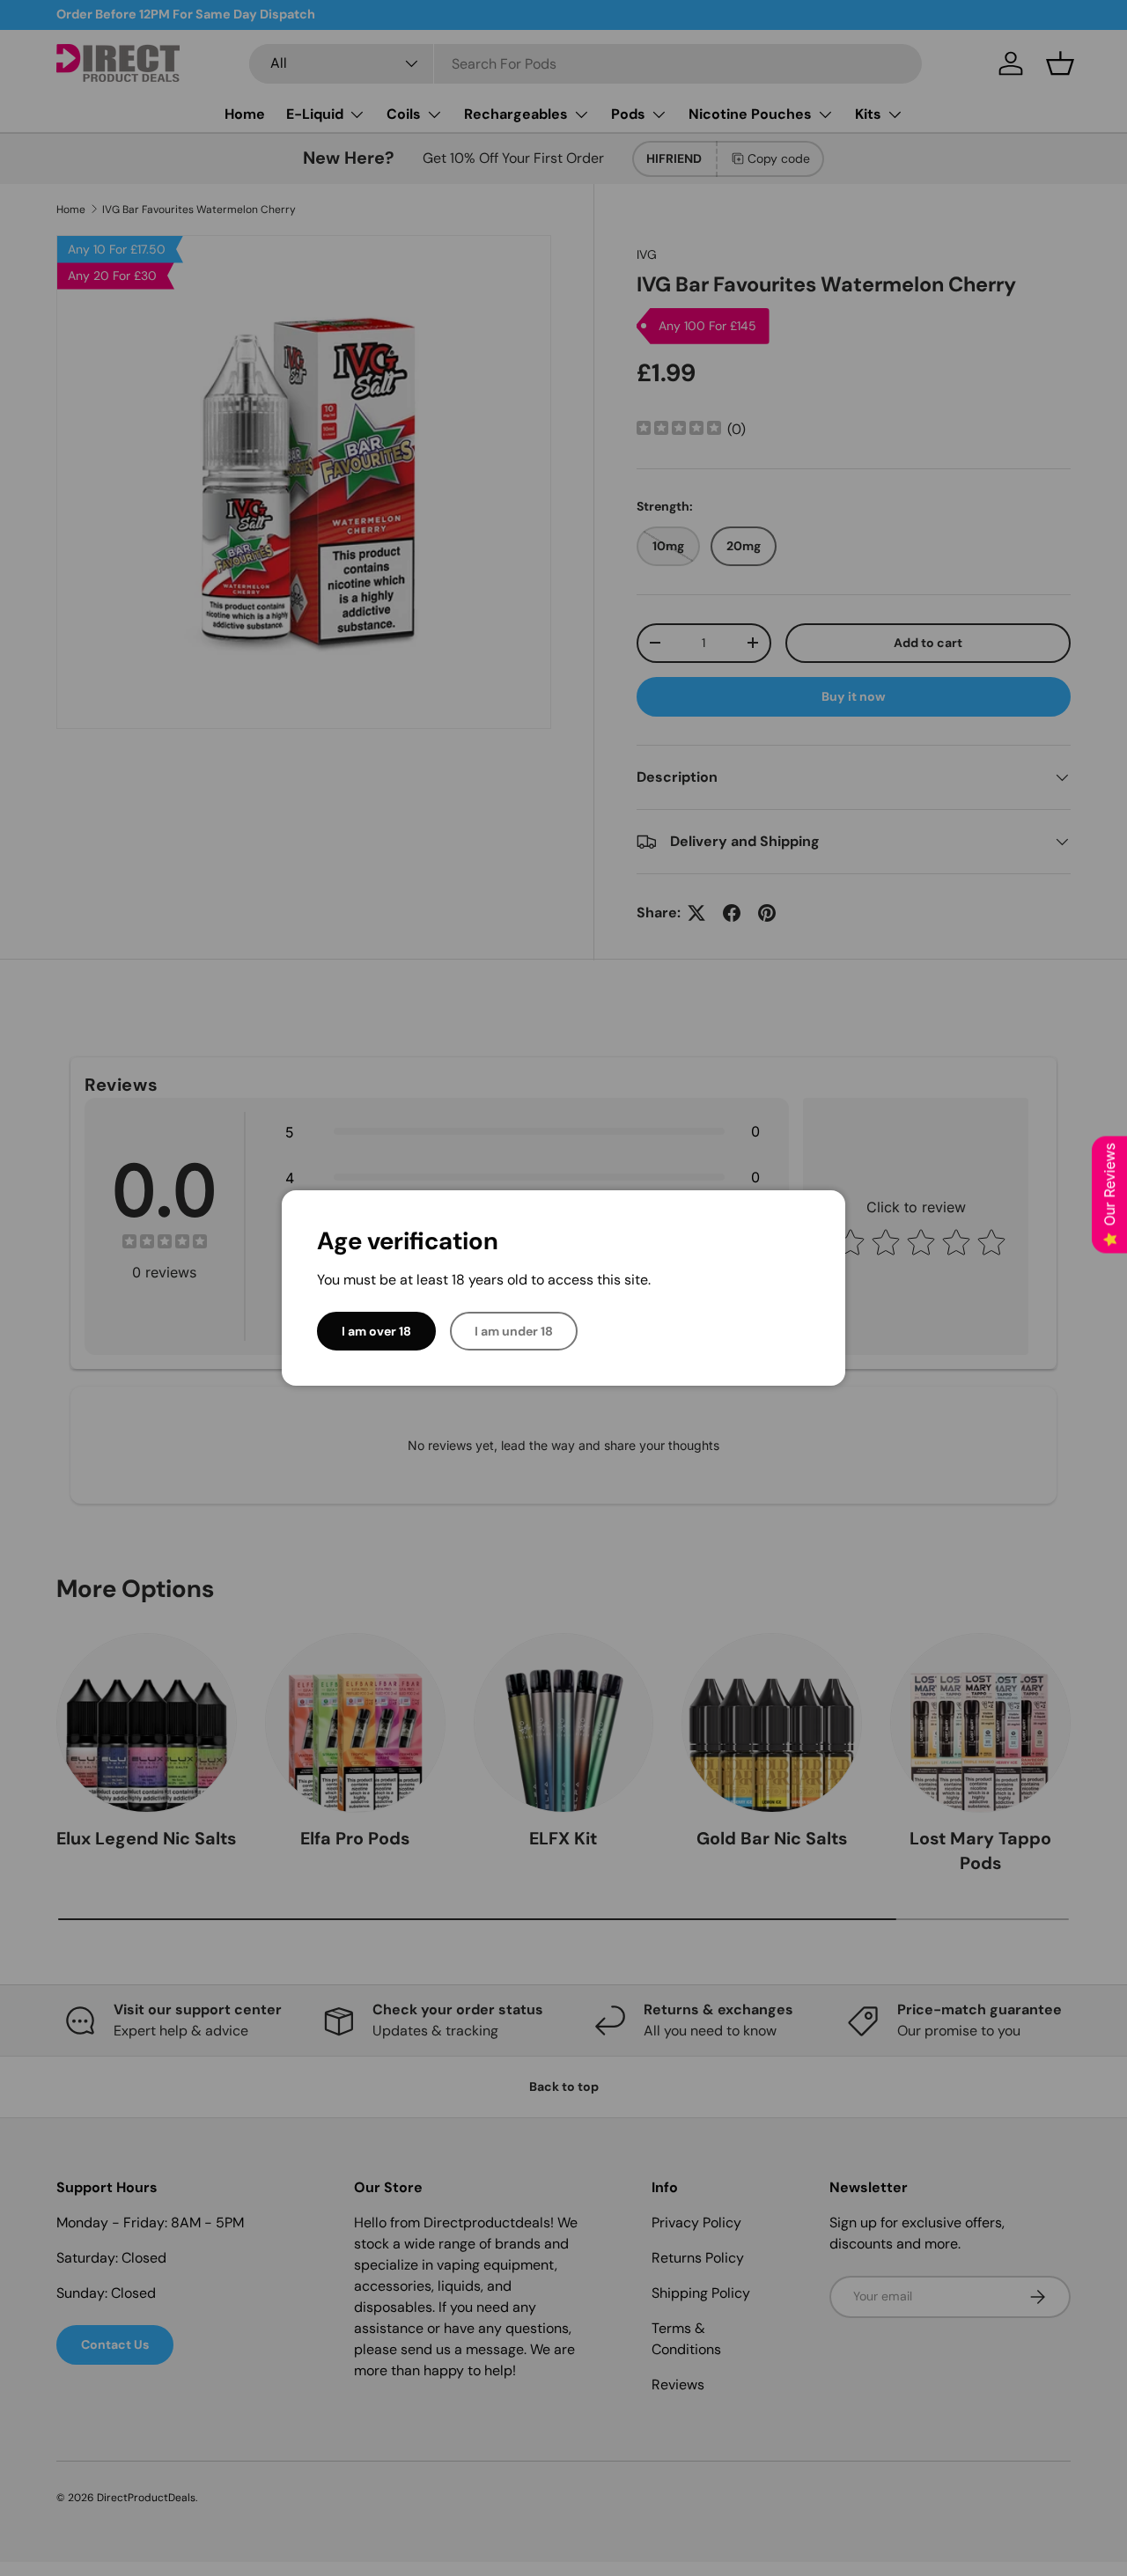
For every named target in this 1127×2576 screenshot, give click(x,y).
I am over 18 (376, 1331)
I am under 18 (514, 1331)
